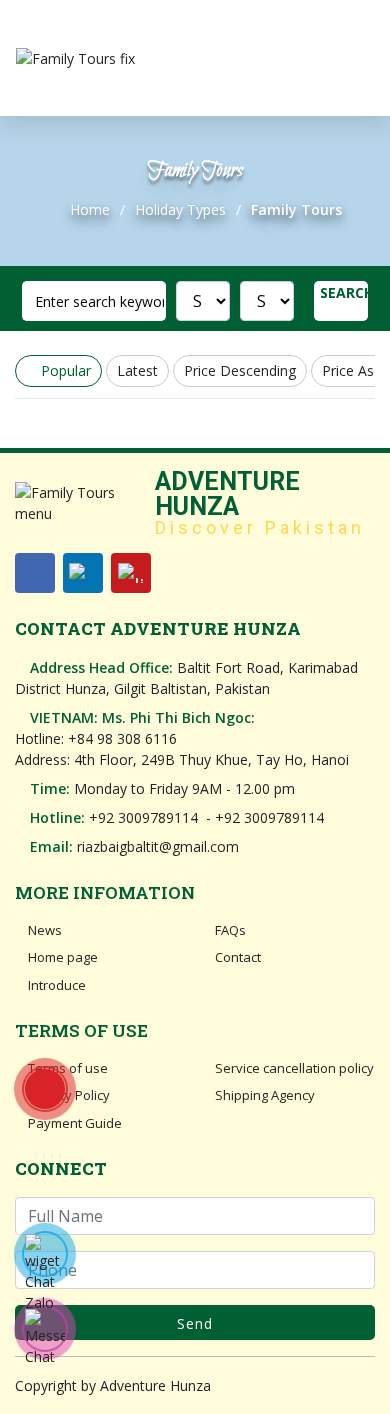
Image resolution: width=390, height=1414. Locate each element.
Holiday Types (180, 209)
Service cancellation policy (293, 1068)
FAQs (229, 930)
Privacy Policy (67, 1095)
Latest (137, 370)
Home (90, 209)
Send (195, 1323)
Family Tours (296, 209)
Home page (61, 957)
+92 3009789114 (143, 817)
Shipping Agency (263, 1095)
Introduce (55, 985)
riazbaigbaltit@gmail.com (158, 846)
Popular (64, 370)
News (43, 930)
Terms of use (66, 1068)
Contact (236, 957)
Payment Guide (73, 1123)
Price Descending (240, 370)
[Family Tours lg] (75, 58)
